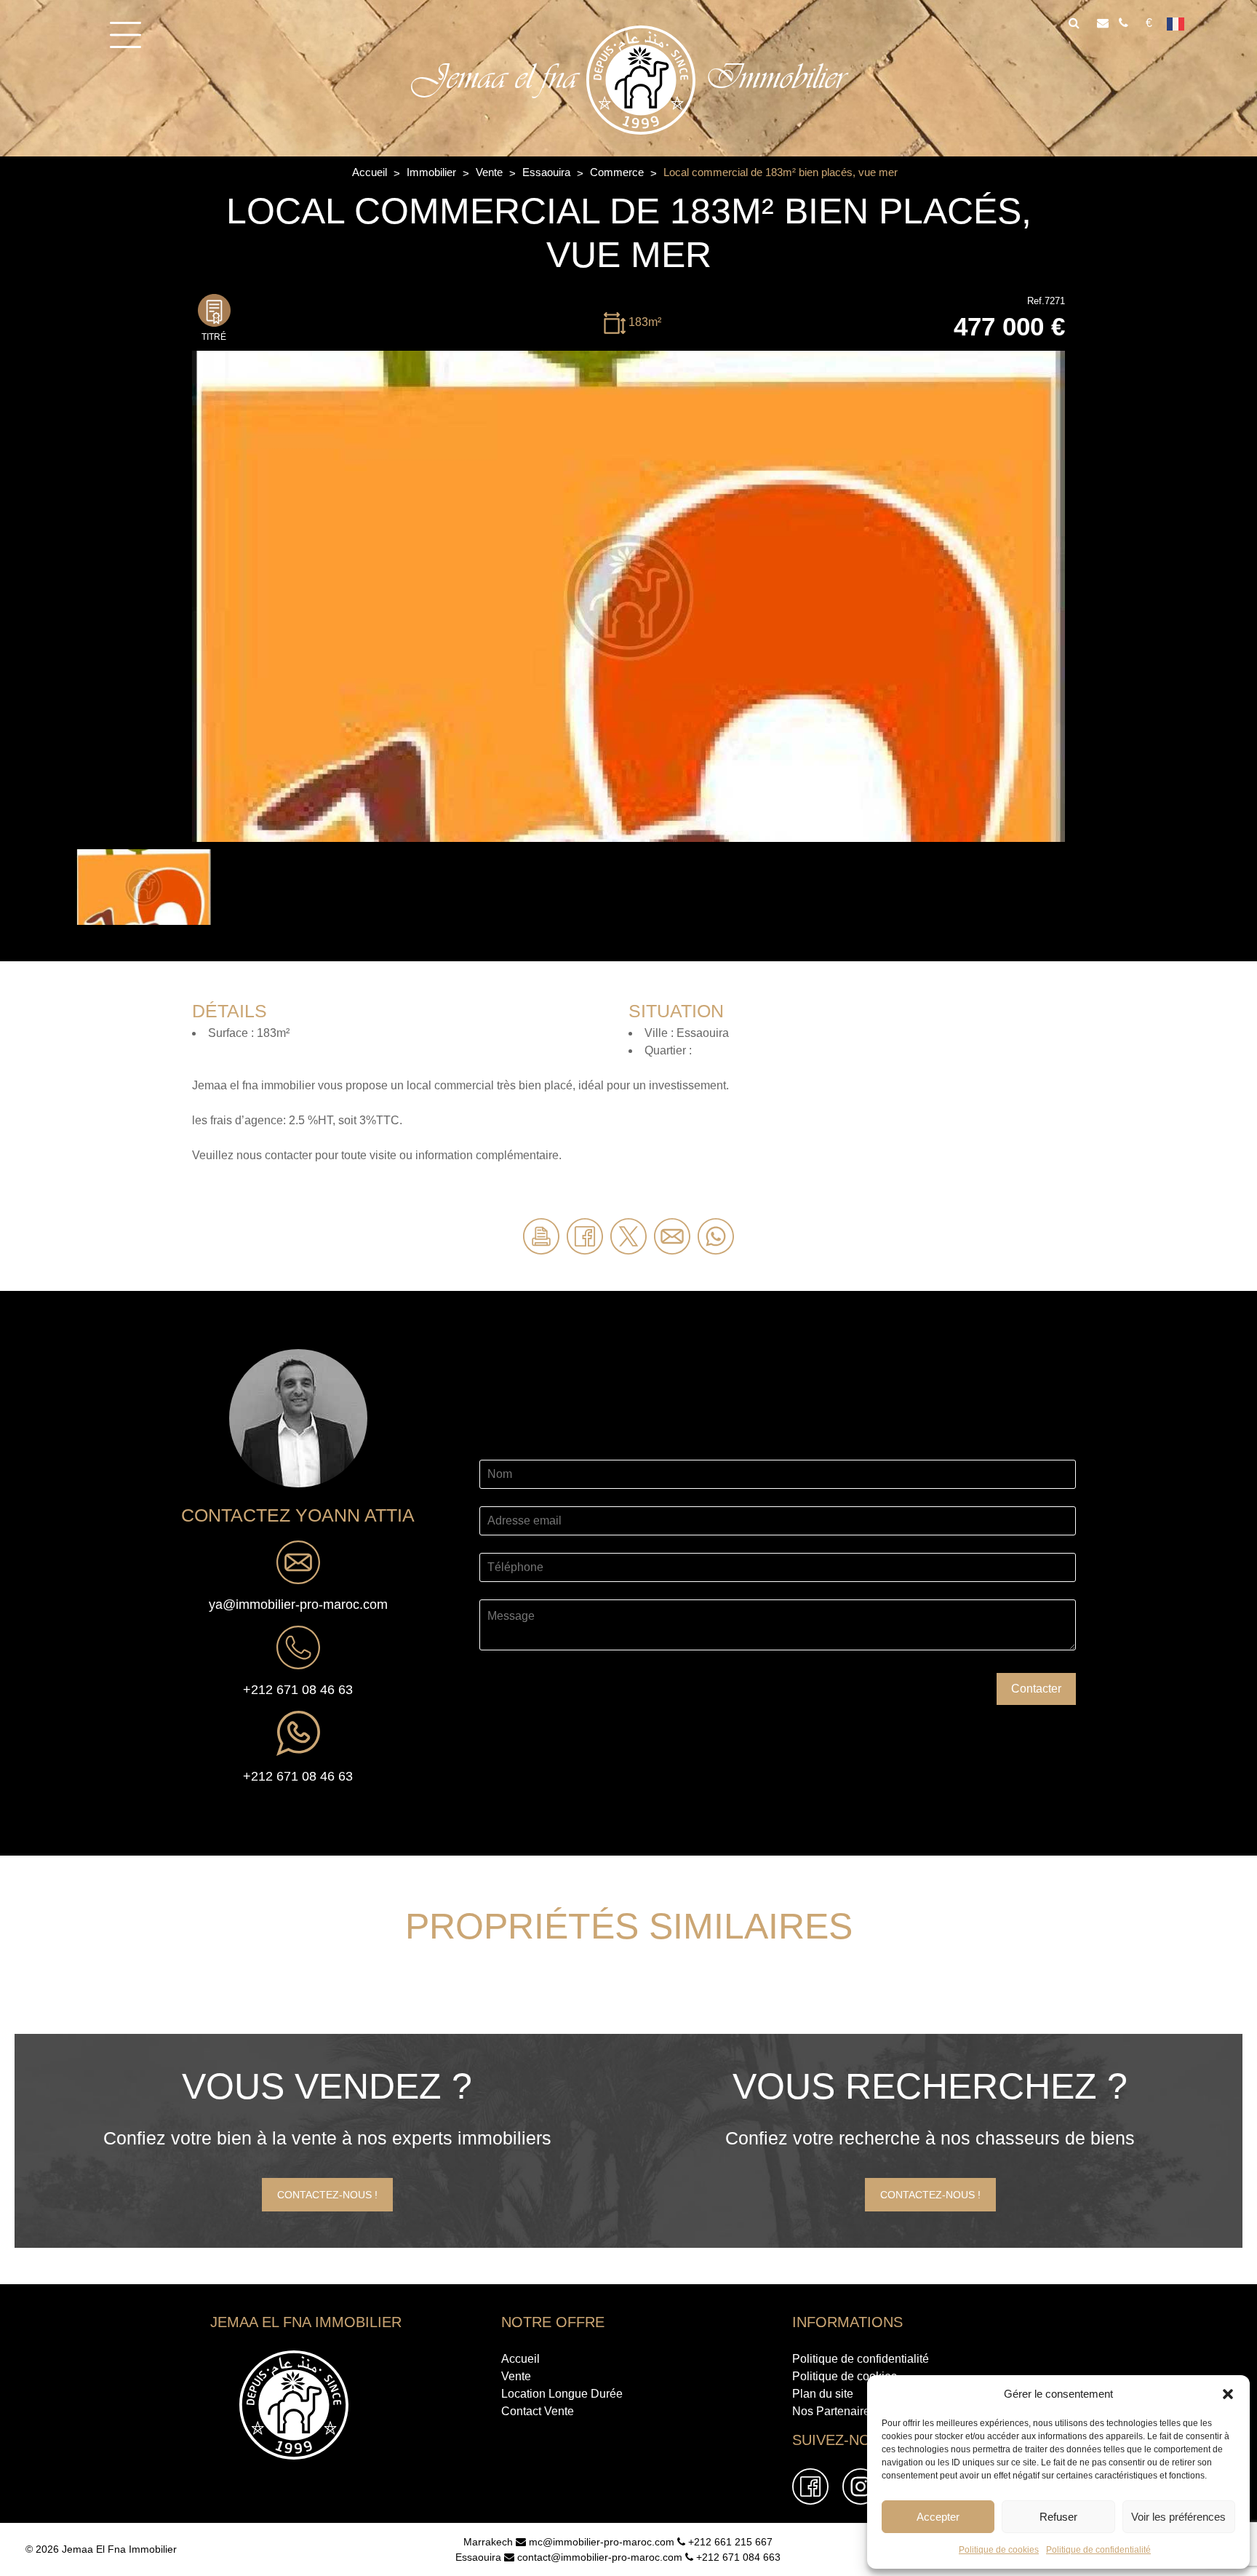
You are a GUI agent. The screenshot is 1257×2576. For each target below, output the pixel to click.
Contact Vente (538, 2411)
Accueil (371, 172)
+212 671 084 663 (737, 2557)
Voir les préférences (1178, 2517)
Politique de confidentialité (1098, 2550)
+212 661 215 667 (729, 2542)
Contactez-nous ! (327, 2195)
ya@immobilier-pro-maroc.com (298, 1605)
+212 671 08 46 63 (298, 1690)
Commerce (618, 172)
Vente (491, 172)
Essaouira (548, 172)
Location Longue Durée (562, 2394)
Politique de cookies (999, 2550)
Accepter (938, 2517)
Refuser (1058, 2517)
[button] (1228, 2394)
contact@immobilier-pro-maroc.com (598, 2557)
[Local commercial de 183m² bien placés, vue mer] (628, 595)
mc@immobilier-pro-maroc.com (600, 2542)
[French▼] (1181, 23)
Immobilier (433, 172)
